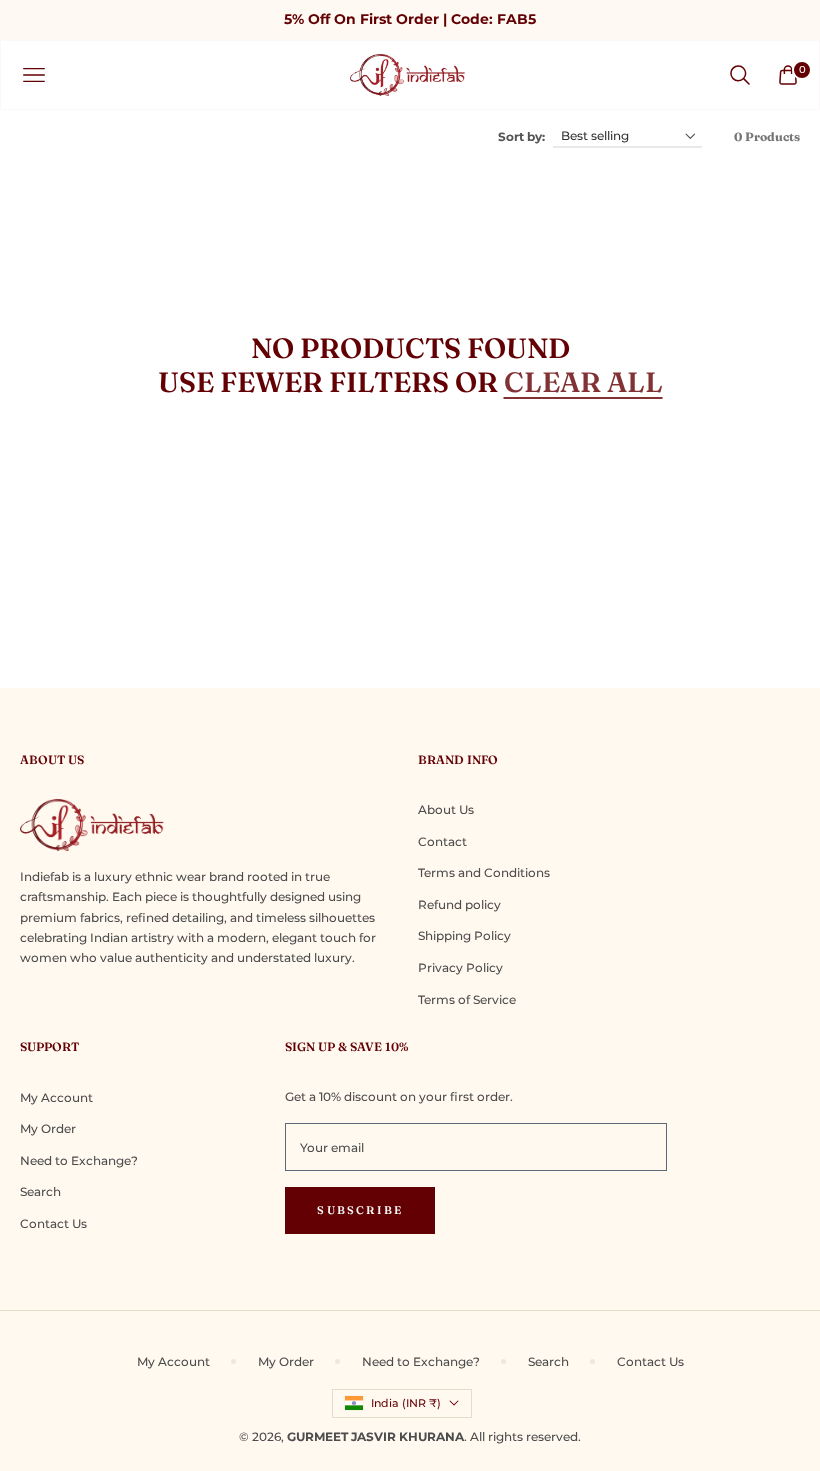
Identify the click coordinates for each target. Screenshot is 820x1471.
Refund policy (459, 904)
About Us (446, 809)
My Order (48, 1128)
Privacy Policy (460, 967)
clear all (583, 382)
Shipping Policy (464, 935)
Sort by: (521, 136)
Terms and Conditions (484, 872)
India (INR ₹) (406, 1403)
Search (40, 1191)
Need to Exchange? (79, 1160)
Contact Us (53, 1223)
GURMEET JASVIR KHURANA (375, 1436)
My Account (56, 1097)
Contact (442, 841)
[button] (740, 75)
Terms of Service (467, 999)
